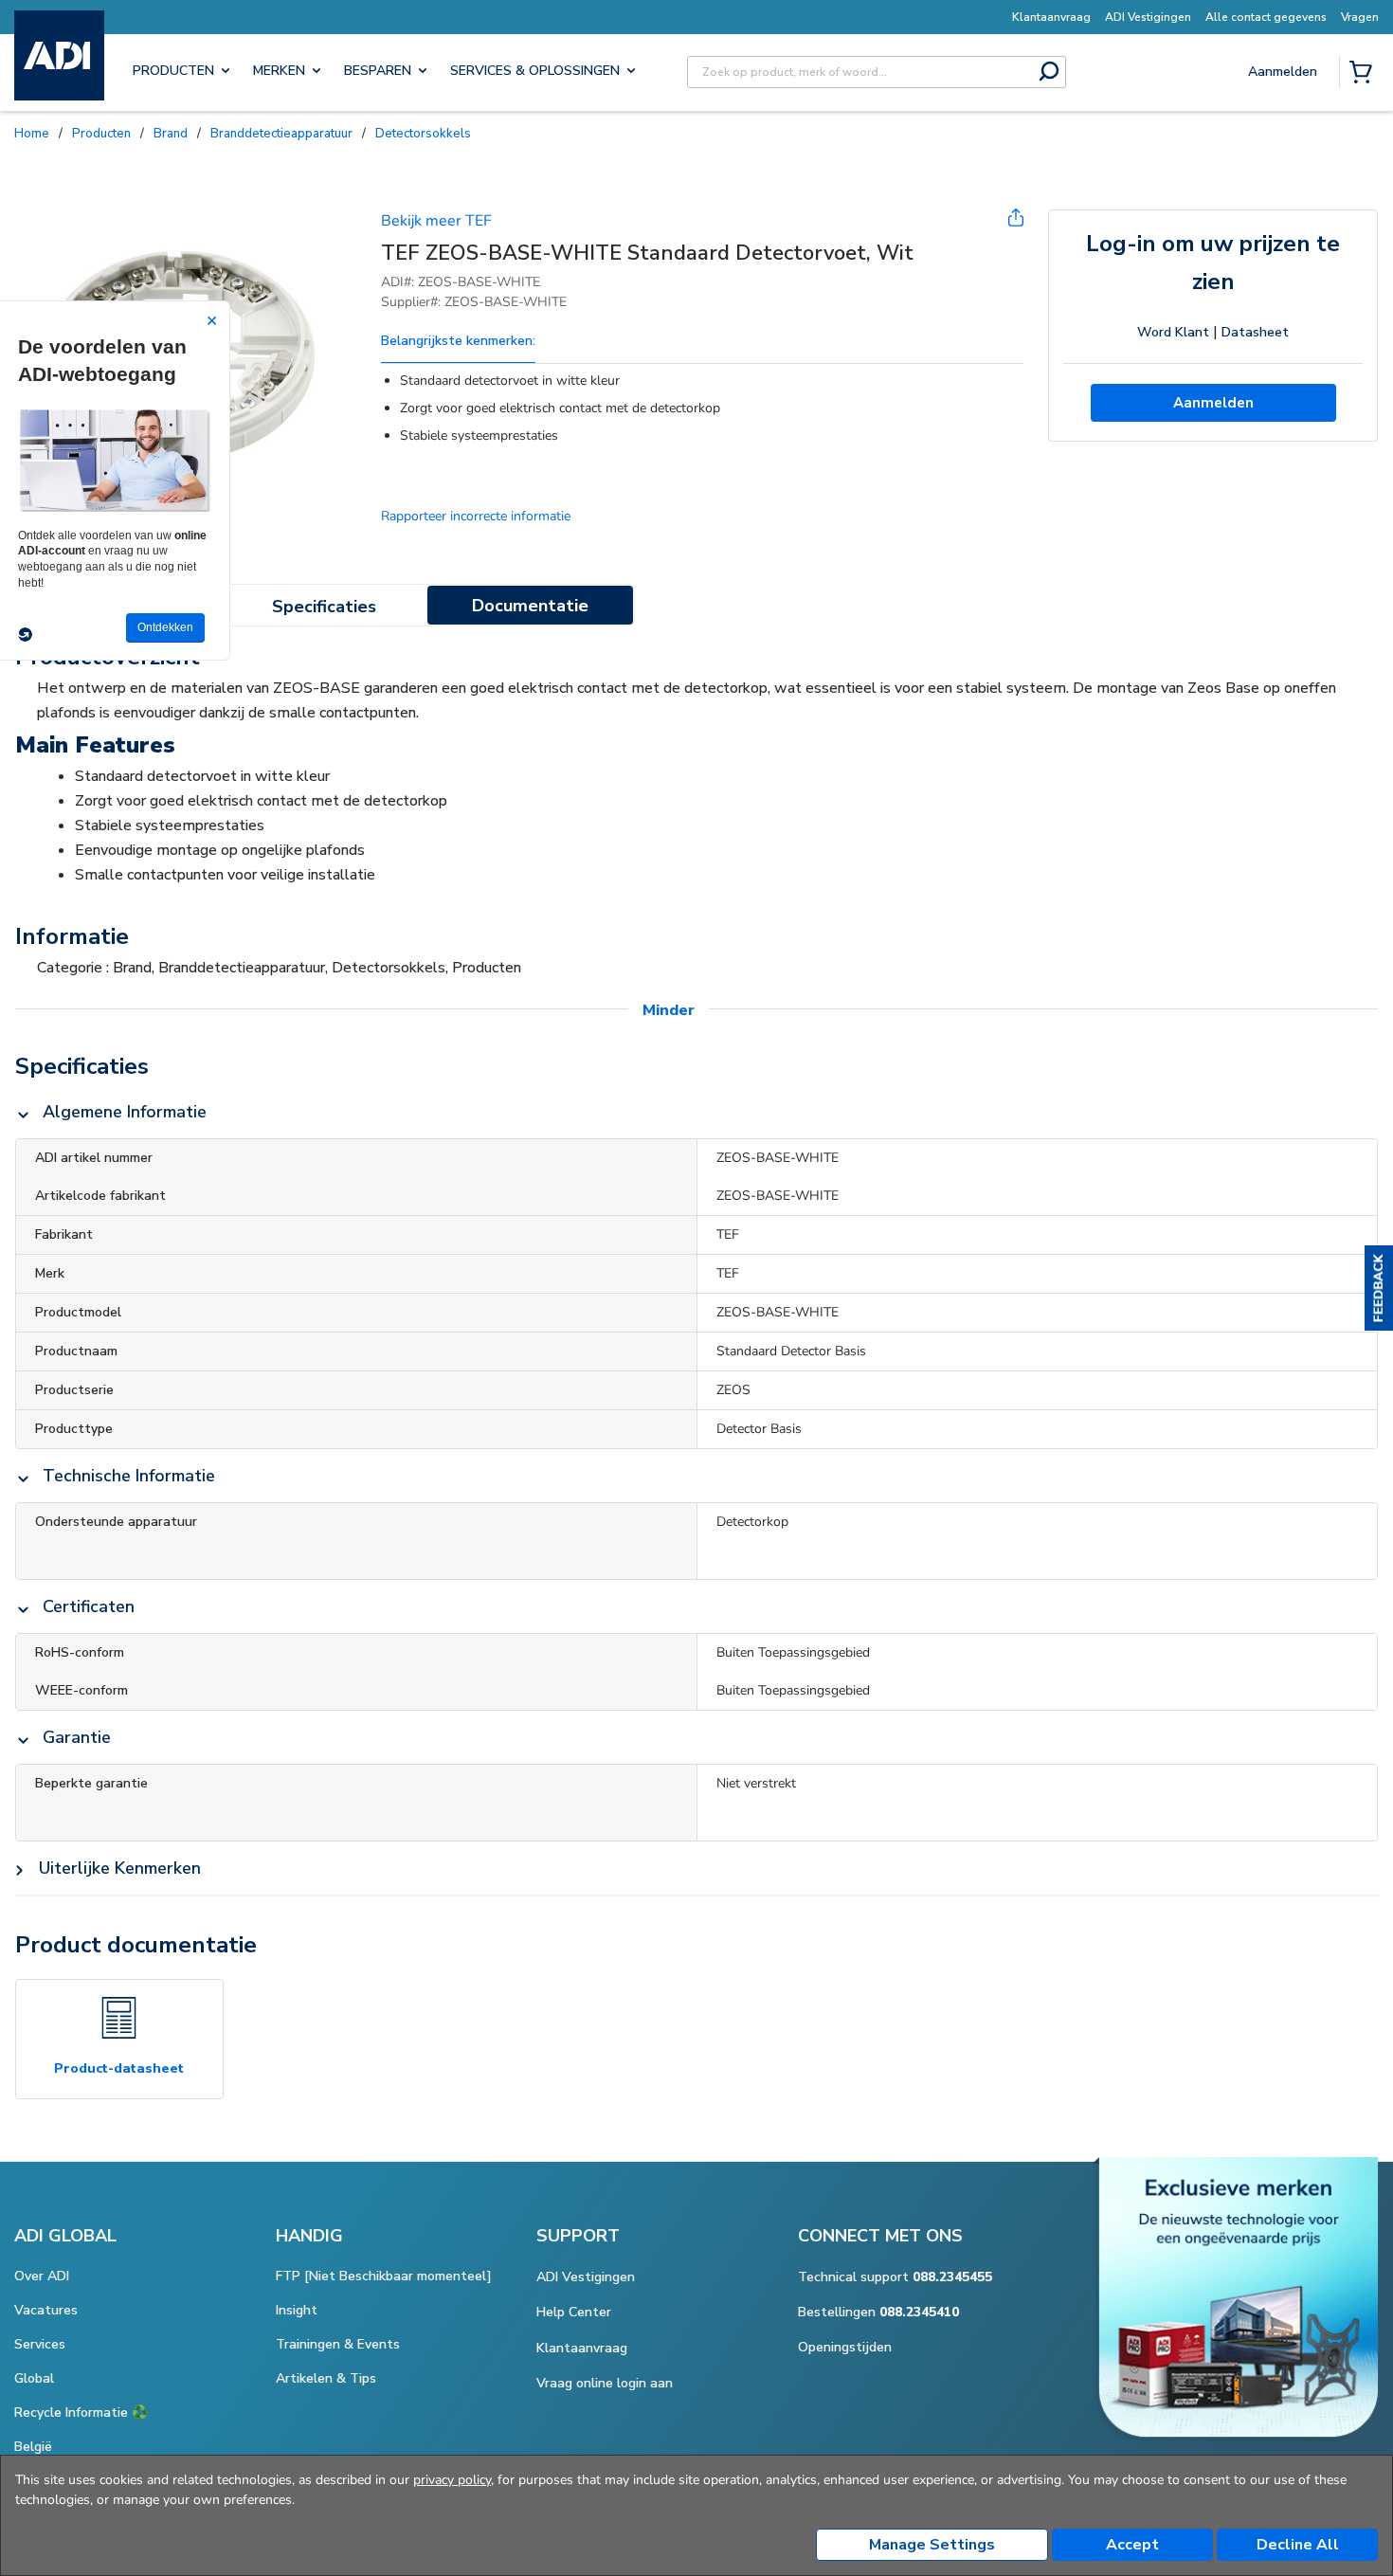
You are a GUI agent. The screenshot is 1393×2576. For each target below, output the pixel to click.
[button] (1379, 1288)
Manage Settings (932, 2545)
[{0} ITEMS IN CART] (1365, 74)
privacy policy (452, 2480)
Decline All (1298, 2545)
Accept (1132, 2545)
